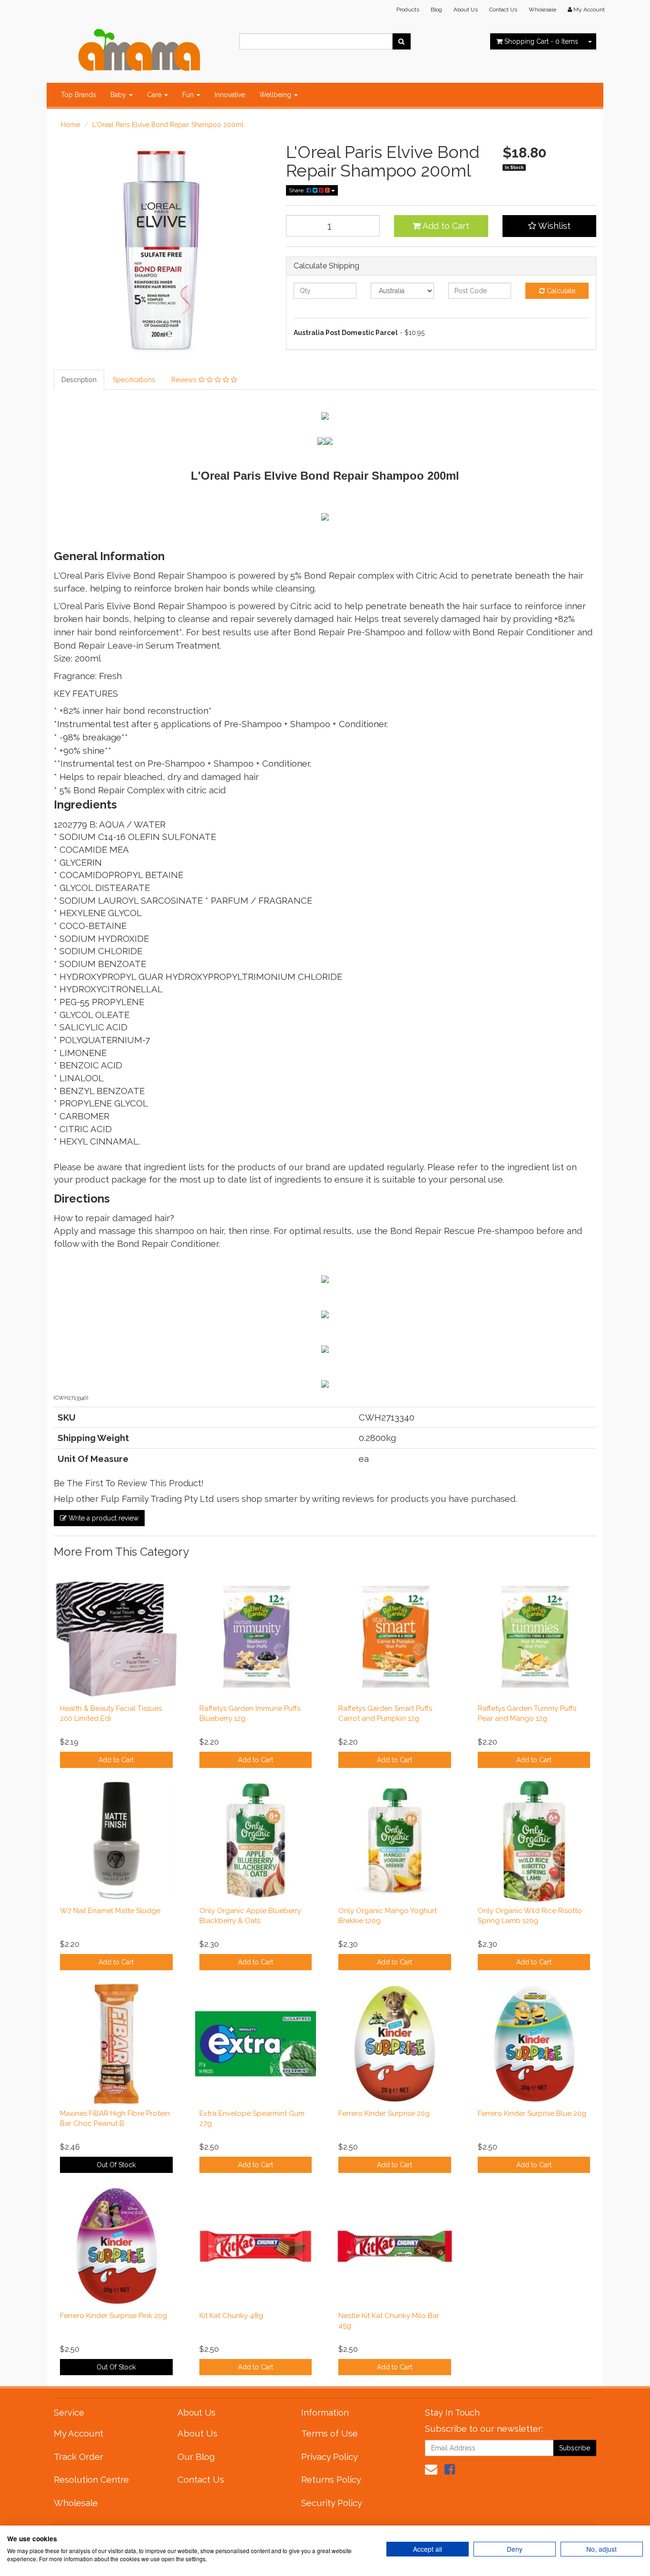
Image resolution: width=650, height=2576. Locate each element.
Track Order (79, 2457)
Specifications (134, 380)
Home (70, 125)
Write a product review (103, 1518)
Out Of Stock (116, 2165)
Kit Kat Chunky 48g (231, 2316)
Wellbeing (276, 95)
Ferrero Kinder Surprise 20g (384, 2113)
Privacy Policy (330, 2457)
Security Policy (332, 2503)
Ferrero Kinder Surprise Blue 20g (532, 2113)
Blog (436, 10)
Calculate (560, 291)
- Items (541, 41)
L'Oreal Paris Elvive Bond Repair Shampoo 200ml (168, 125)
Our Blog (196, 2457)
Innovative (230, 95)
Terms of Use (330, 2433)
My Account (79, 2433)
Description (79, 380)
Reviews (185, 380)
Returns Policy (331, 2479)
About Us (466, 10)
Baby (119, 95)
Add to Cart (445, 226)
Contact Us (503, 10)
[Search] (401, 41)
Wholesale (542, 10)
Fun (189, 95)
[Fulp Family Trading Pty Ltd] (139, 48)
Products (408, 10)
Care (155, 95)
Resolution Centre (91, 2479)
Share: (298, 190)
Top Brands (79, 95)
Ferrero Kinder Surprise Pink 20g (113, 2316)
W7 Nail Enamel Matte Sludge (110, 1911)
